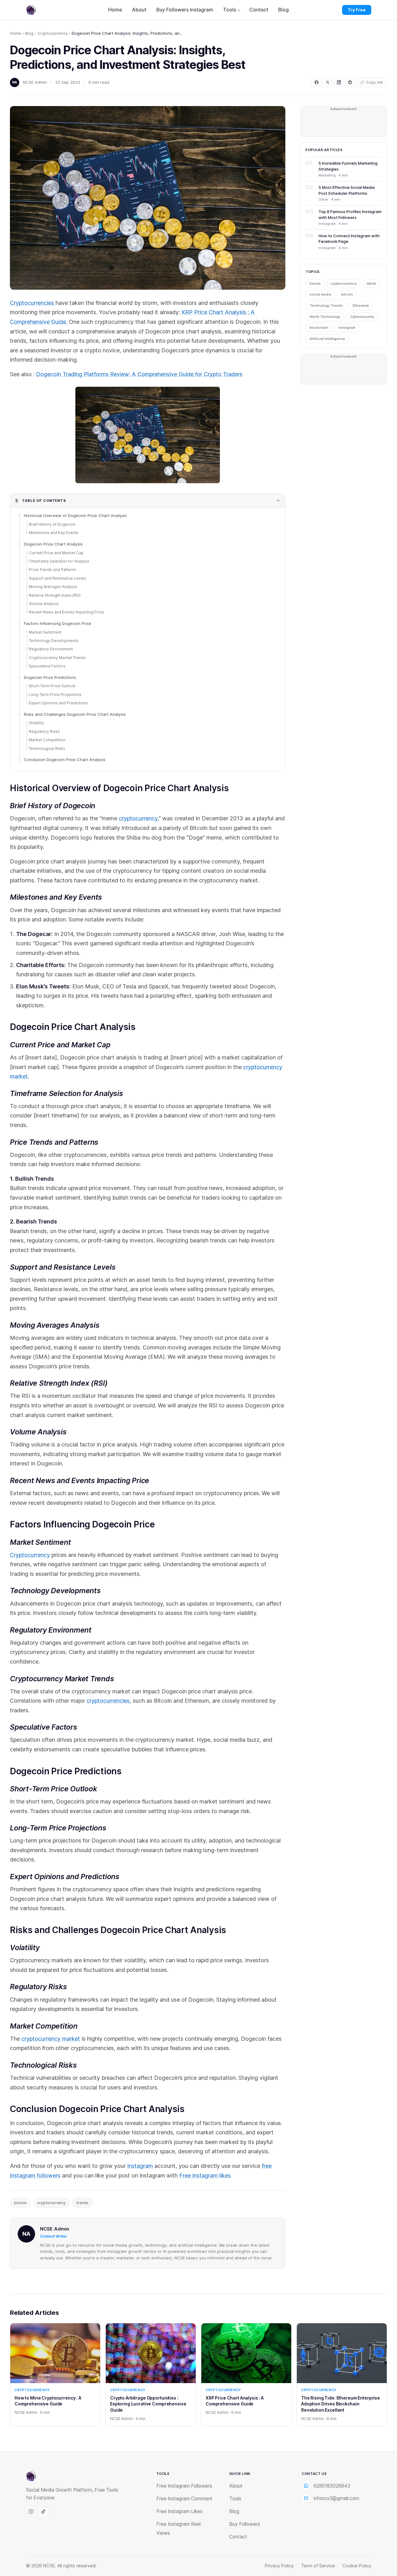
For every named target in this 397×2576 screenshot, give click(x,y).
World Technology (325, 317)
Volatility (36, 723)
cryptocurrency (138, 818)
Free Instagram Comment (184, 2499)
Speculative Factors (47, 666)
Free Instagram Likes (179, 2511)
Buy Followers (245, 2524)
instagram (347, 328)
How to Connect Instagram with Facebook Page (349, 238)
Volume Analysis (44, 604)
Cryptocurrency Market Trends (57, 658)
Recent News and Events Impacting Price (66, 612)
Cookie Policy (357, 2566)
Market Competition (47, 740)
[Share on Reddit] (350, 82)
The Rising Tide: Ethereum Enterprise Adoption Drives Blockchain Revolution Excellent (341, 2404)
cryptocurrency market (50, 2039)
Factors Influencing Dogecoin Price (58, 623)
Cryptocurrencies (33, 303)
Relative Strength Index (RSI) (55, 595)
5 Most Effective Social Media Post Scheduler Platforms (347, 190)
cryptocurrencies (108, 1701)
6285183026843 (332, 2486)
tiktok (371, 283)
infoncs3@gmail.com (336, 2498)
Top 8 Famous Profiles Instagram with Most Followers (350, 214)
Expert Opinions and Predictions (58, 703)
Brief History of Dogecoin (52, 524)
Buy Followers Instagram (185, 10)
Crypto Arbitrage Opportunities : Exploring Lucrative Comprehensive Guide (148, 2404)
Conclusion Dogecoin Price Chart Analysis (65, 760)
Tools (230, 10)
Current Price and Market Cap (56, 553)
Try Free (357, 10)
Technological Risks (47, 749)
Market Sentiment (45, 632)
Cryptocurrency (53, 33)
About (139, 10)
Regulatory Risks (44, 731)
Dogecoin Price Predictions (50, 677)
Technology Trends (326, 305)
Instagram (140, 2166)
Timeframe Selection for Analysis (59, 561)
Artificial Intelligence (327, 339)
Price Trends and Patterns (53, 570)
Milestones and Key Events (54, 533)
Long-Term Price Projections (55, 695)
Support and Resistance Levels (58, 578)
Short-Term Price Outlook (52, 686)
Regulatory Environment (51, 649)
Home (115, 10)
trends (82, 2203)
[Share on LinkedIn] (339, 82)
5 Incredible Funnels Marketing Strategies (348, 166)
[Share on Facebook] (316, 82)
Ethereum (361, 305)
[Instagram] (31, 2511)
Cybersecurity (362, 317)
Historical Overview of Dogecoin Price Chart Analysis (75, 515)
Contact (259, 10)
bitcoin (20, 2203)
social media (320, 294)
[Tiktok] (43, 2511)
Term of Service (318, 2566)
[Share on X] (328, 82)
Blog (283, 10)
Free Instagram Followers (184, 2486)
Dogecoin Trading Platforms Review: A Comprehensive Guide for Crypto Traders (139, 374)
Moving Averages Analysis (53, 587)
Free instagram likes (205, 2175)
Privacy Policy (279, 2566)
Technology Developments (54, 641)
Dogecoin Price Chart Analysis (53, 544)
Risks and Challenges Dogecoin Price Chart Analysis (75, 714)
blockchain (319, 328)
